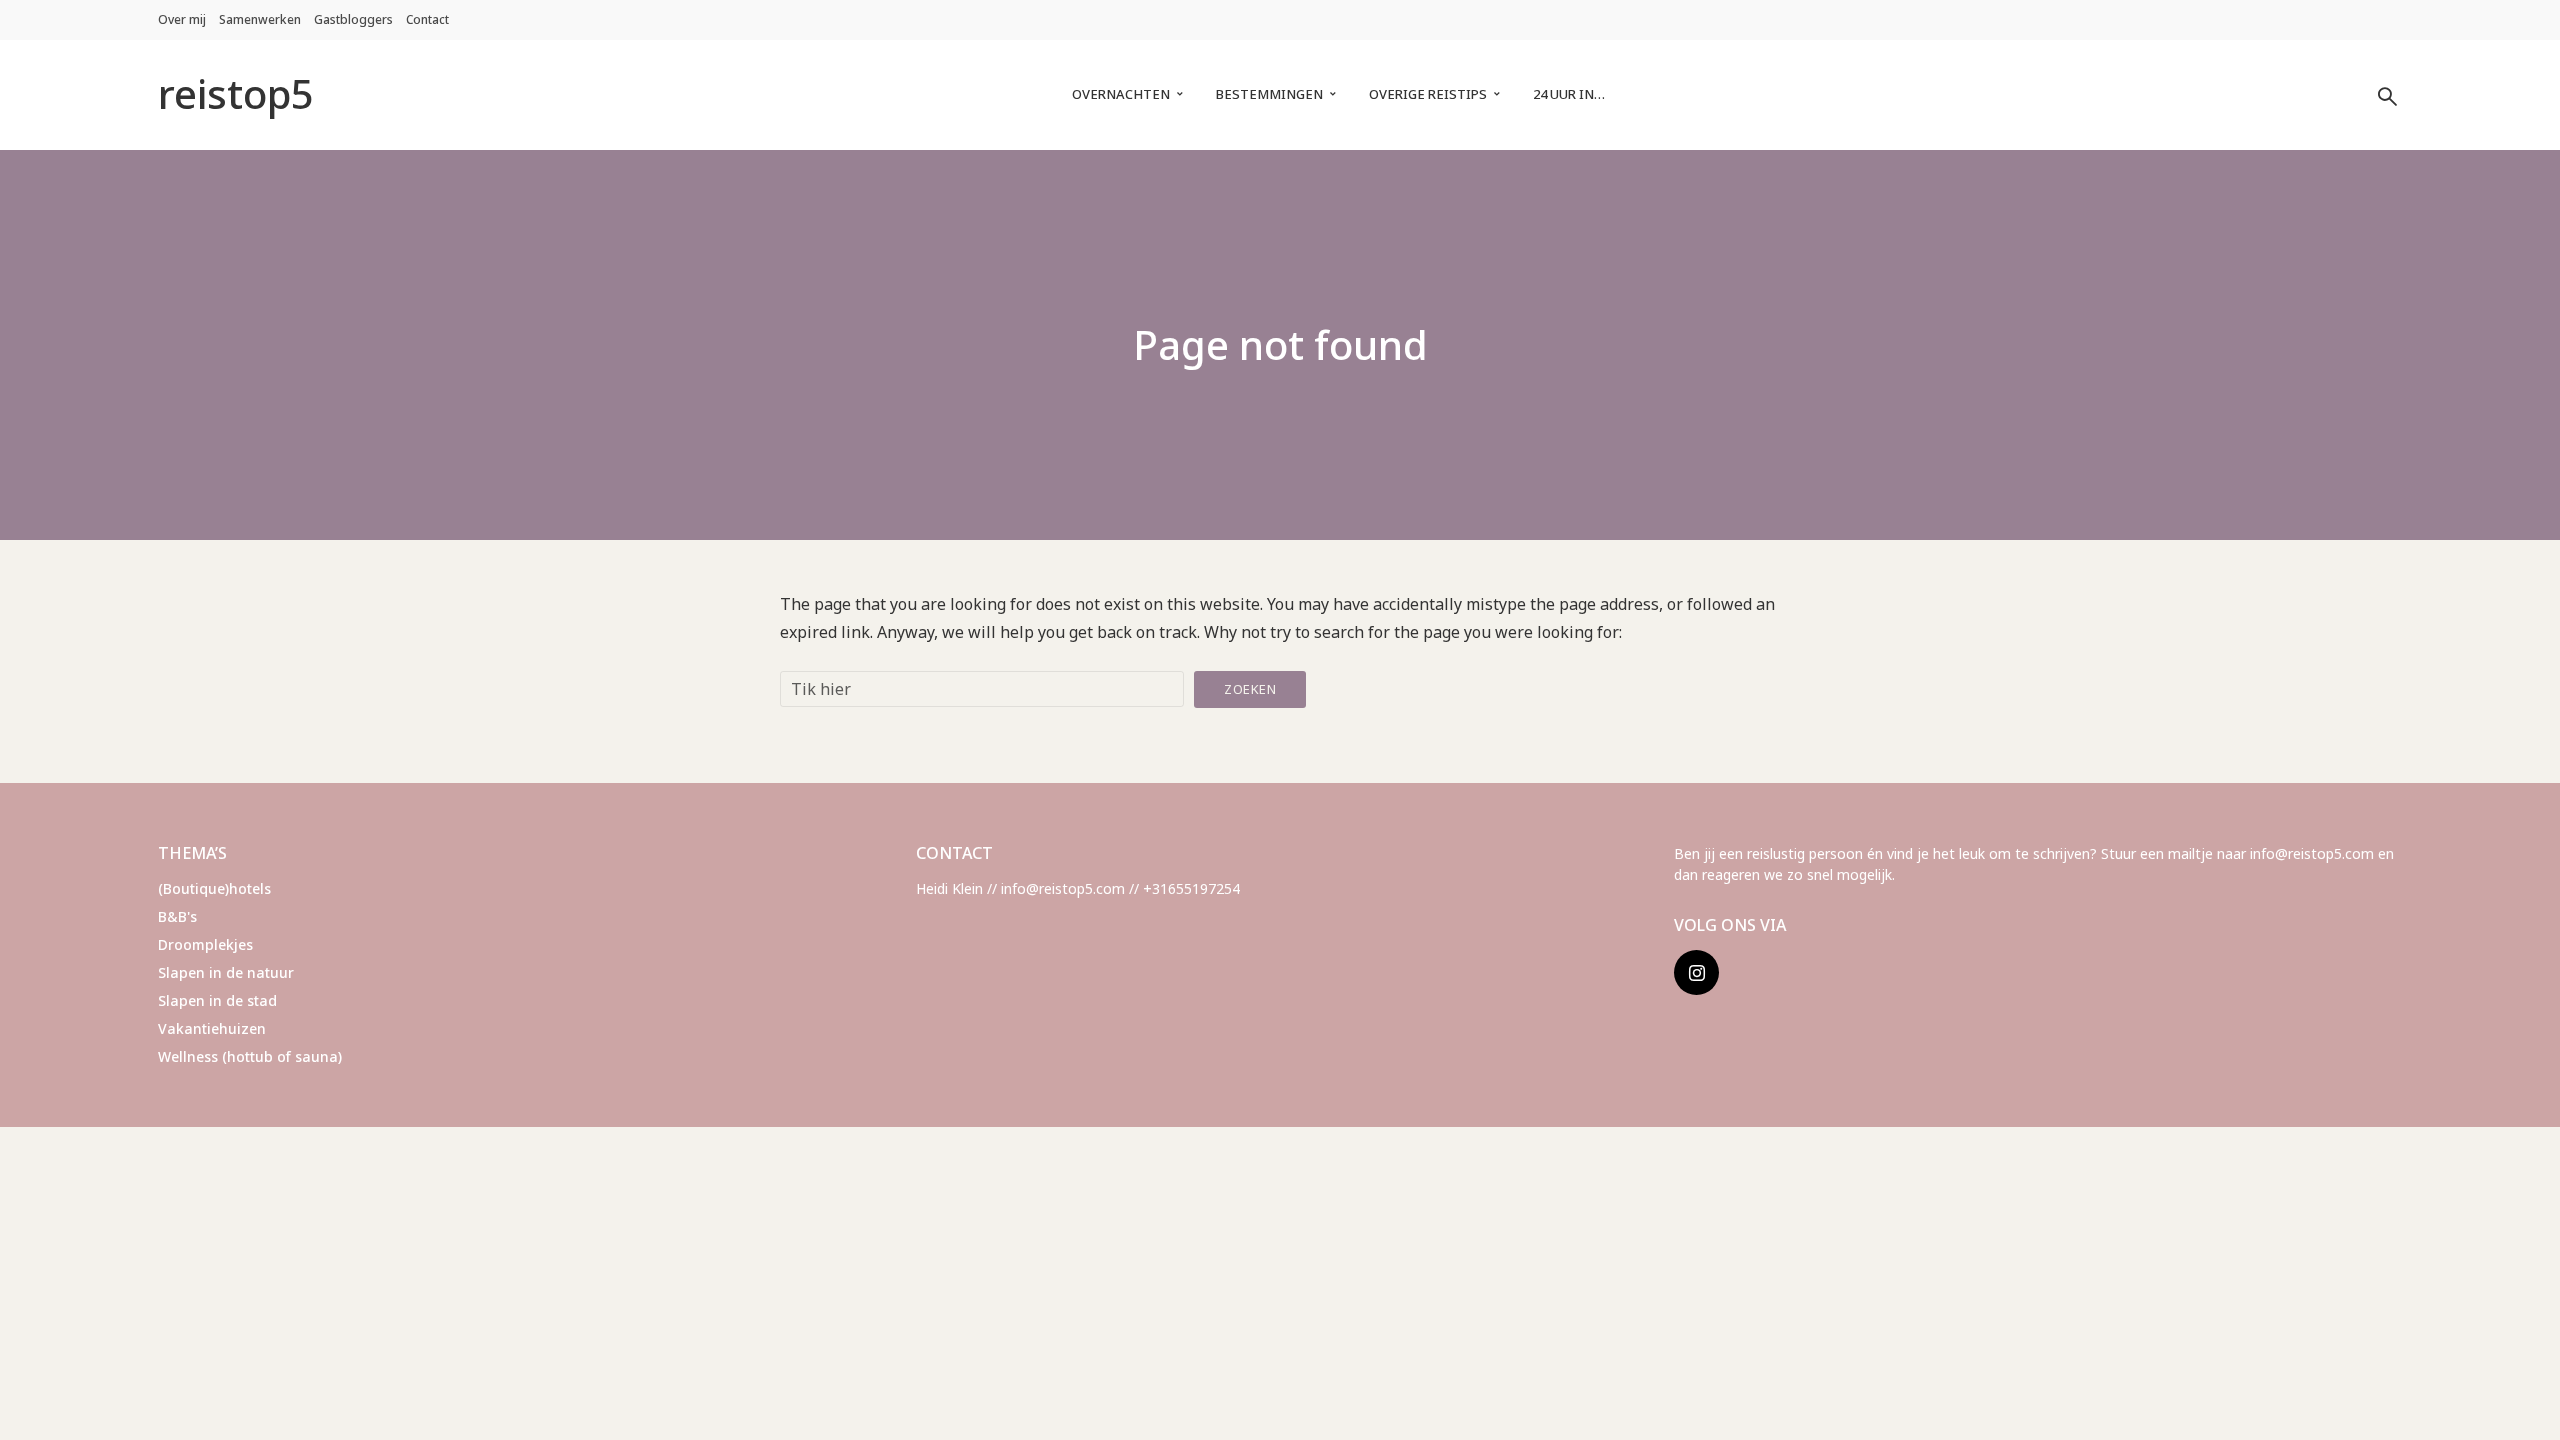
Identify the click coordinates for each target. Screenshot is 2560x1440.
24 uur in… (1569, 94)
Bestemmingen (1269, 94)
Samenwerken (260, 19)
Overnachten (1121, 94)
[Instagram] (1696, 972)
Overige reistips (1428, 94)
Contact (427, 19)
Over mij (182, 19)
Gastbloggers (353, 19)
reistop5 (236, 93)
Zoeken (1250, 689)
